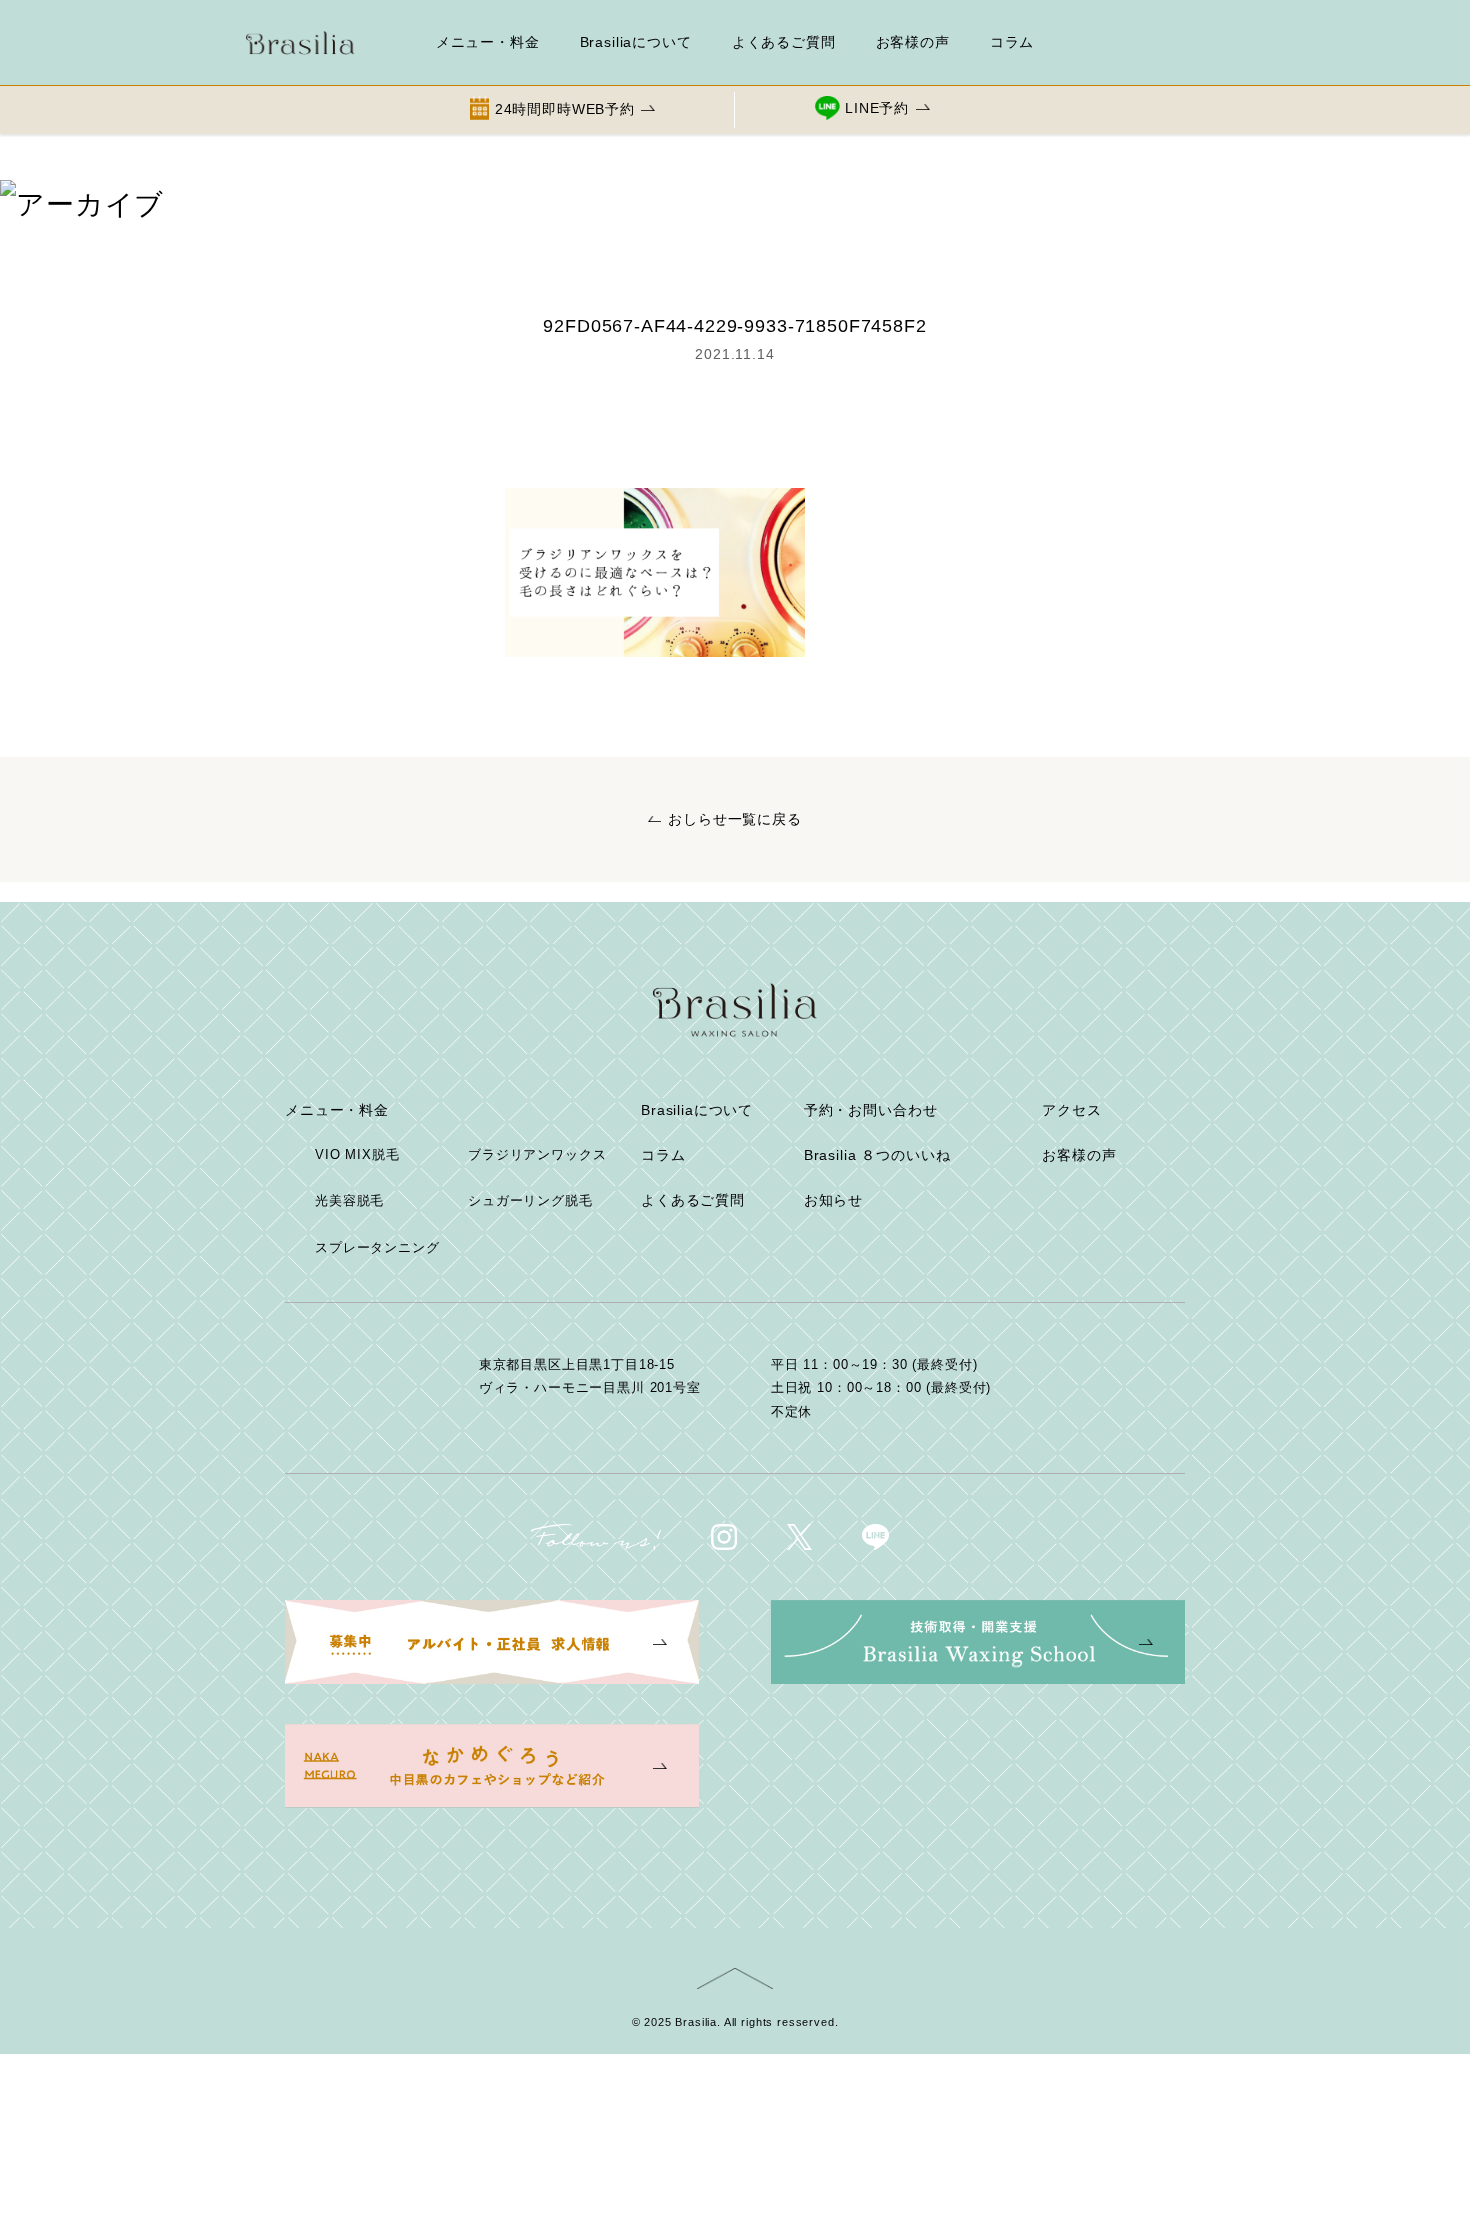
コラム (1012, 42)
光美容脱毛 (349, 1200)
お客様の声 (913, 42)
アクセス (1071, 1110)
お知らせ (833, 1200)
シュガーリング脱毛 (530, 1200)
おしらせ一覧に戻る (735, 819)
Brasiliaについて (636, 42)
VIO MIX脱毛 (357, 1154)
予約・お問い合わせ (871, 1110)
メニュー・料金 (488, 42)
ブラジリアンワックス (537, 1154)
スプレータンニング (377, 1247)
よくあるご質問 (784, 42)
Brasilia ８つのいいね (877, 1155)
